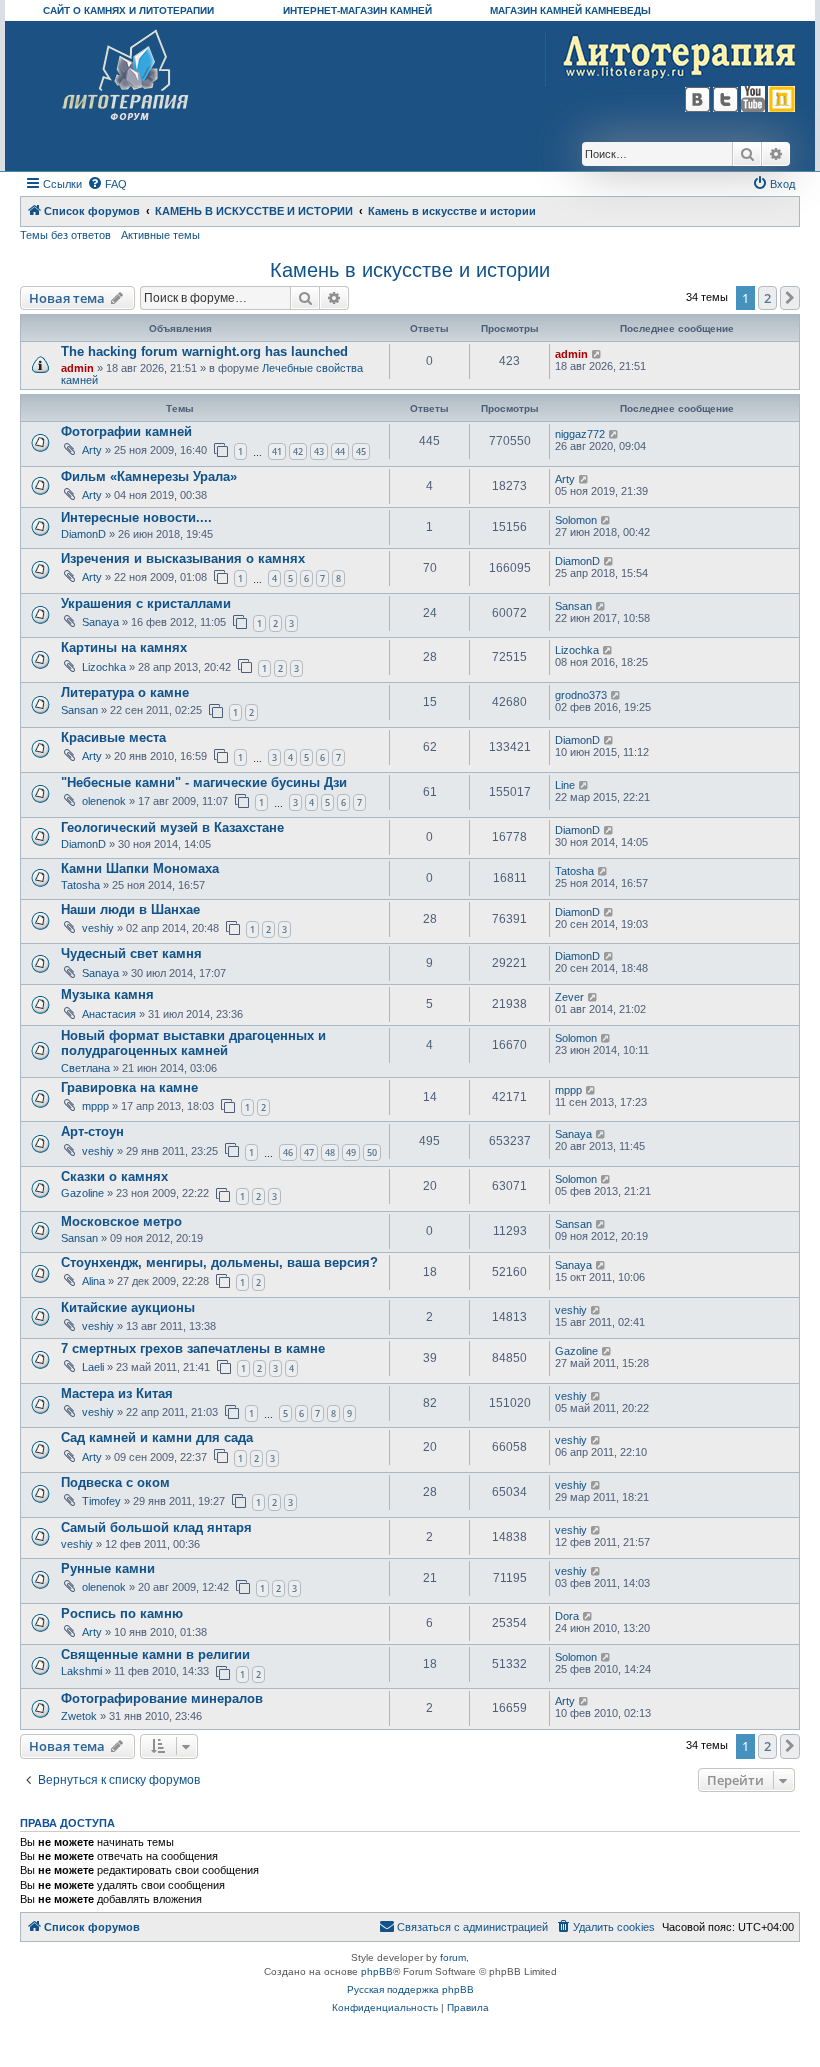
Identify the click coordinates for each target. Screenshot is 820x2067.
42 (298, 451)
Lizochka (104, 667)
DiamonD (83, 534)
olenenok (104, 801)
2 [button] (767, 298)
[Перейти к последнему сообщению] (597, 354)
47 (309, 1152)
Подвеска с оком (115, 1482)
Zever (569, 997)
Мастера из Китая (117, 1393)
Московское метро (121, 1221)
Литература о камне (125, 692)
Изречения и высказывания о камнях (183, 558)
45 (361, 451)
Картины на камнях (124, 647)
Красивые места (113, 737)
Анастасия (109, 1014)
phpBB (377, 1971)
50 (372, 1152)
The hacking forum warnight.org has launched (204, 351)
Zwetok (79, 1716)
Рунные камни (108, 1568)
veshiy (98, 928)
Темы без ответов (65, 235)
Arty (92, 450)
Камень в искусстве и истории (410, 270)
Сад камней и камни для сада (157, 1437)
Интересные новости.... (136, 517)
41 (277, 451)
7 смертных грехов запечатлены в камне (193, 1348)
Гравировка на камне (129, 1087)
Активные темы (160, 235)
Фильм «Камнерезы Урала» (149, 476)
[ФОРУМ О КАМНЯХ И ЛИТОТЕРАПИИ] (126, 75)
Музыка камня (107, 994)
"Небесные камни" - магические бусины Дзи (204, 782)
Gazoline (82, 1193)
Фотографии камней (126, 431)
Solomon (576, 520)
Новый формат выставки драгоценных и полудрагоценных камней (193, 1043)
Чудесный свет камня (131, 953)
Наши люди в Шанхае (130, 909)
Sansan (573, 606)
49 (351, 1152)
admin (77, 368)
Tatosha (80, 885)
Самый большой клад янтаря (156, 1527)
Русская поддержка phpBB (410, 1989)
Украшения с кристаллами (146, 603)
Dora (567, 1616)
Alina (93, 1281)
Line (565, 785)
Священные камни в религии (155, 1654)
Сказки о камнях (114, 1176)
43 (319, 451)
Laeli (93, 1367)
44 (340, 451)
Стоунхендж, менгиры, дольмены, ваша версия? (219, 1262)
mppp (95, 1106)
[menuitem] (107, 184)
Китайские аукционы (128, 1307)
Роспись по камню (122, 1613)
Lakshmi (81, 1671)
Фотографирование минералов (162, 1698)
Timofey (101, 1501)
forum (453, 1957)
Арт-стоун (92, 1131)
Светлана (85, 1068)
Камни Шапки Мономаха (140, 868)
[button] (790, 298)
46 (288, 1152)
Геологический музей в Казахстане (172, 827)
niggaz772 (580, 434)
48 (330, 1152)
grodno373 (581, 695)
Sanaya (100, 622)
